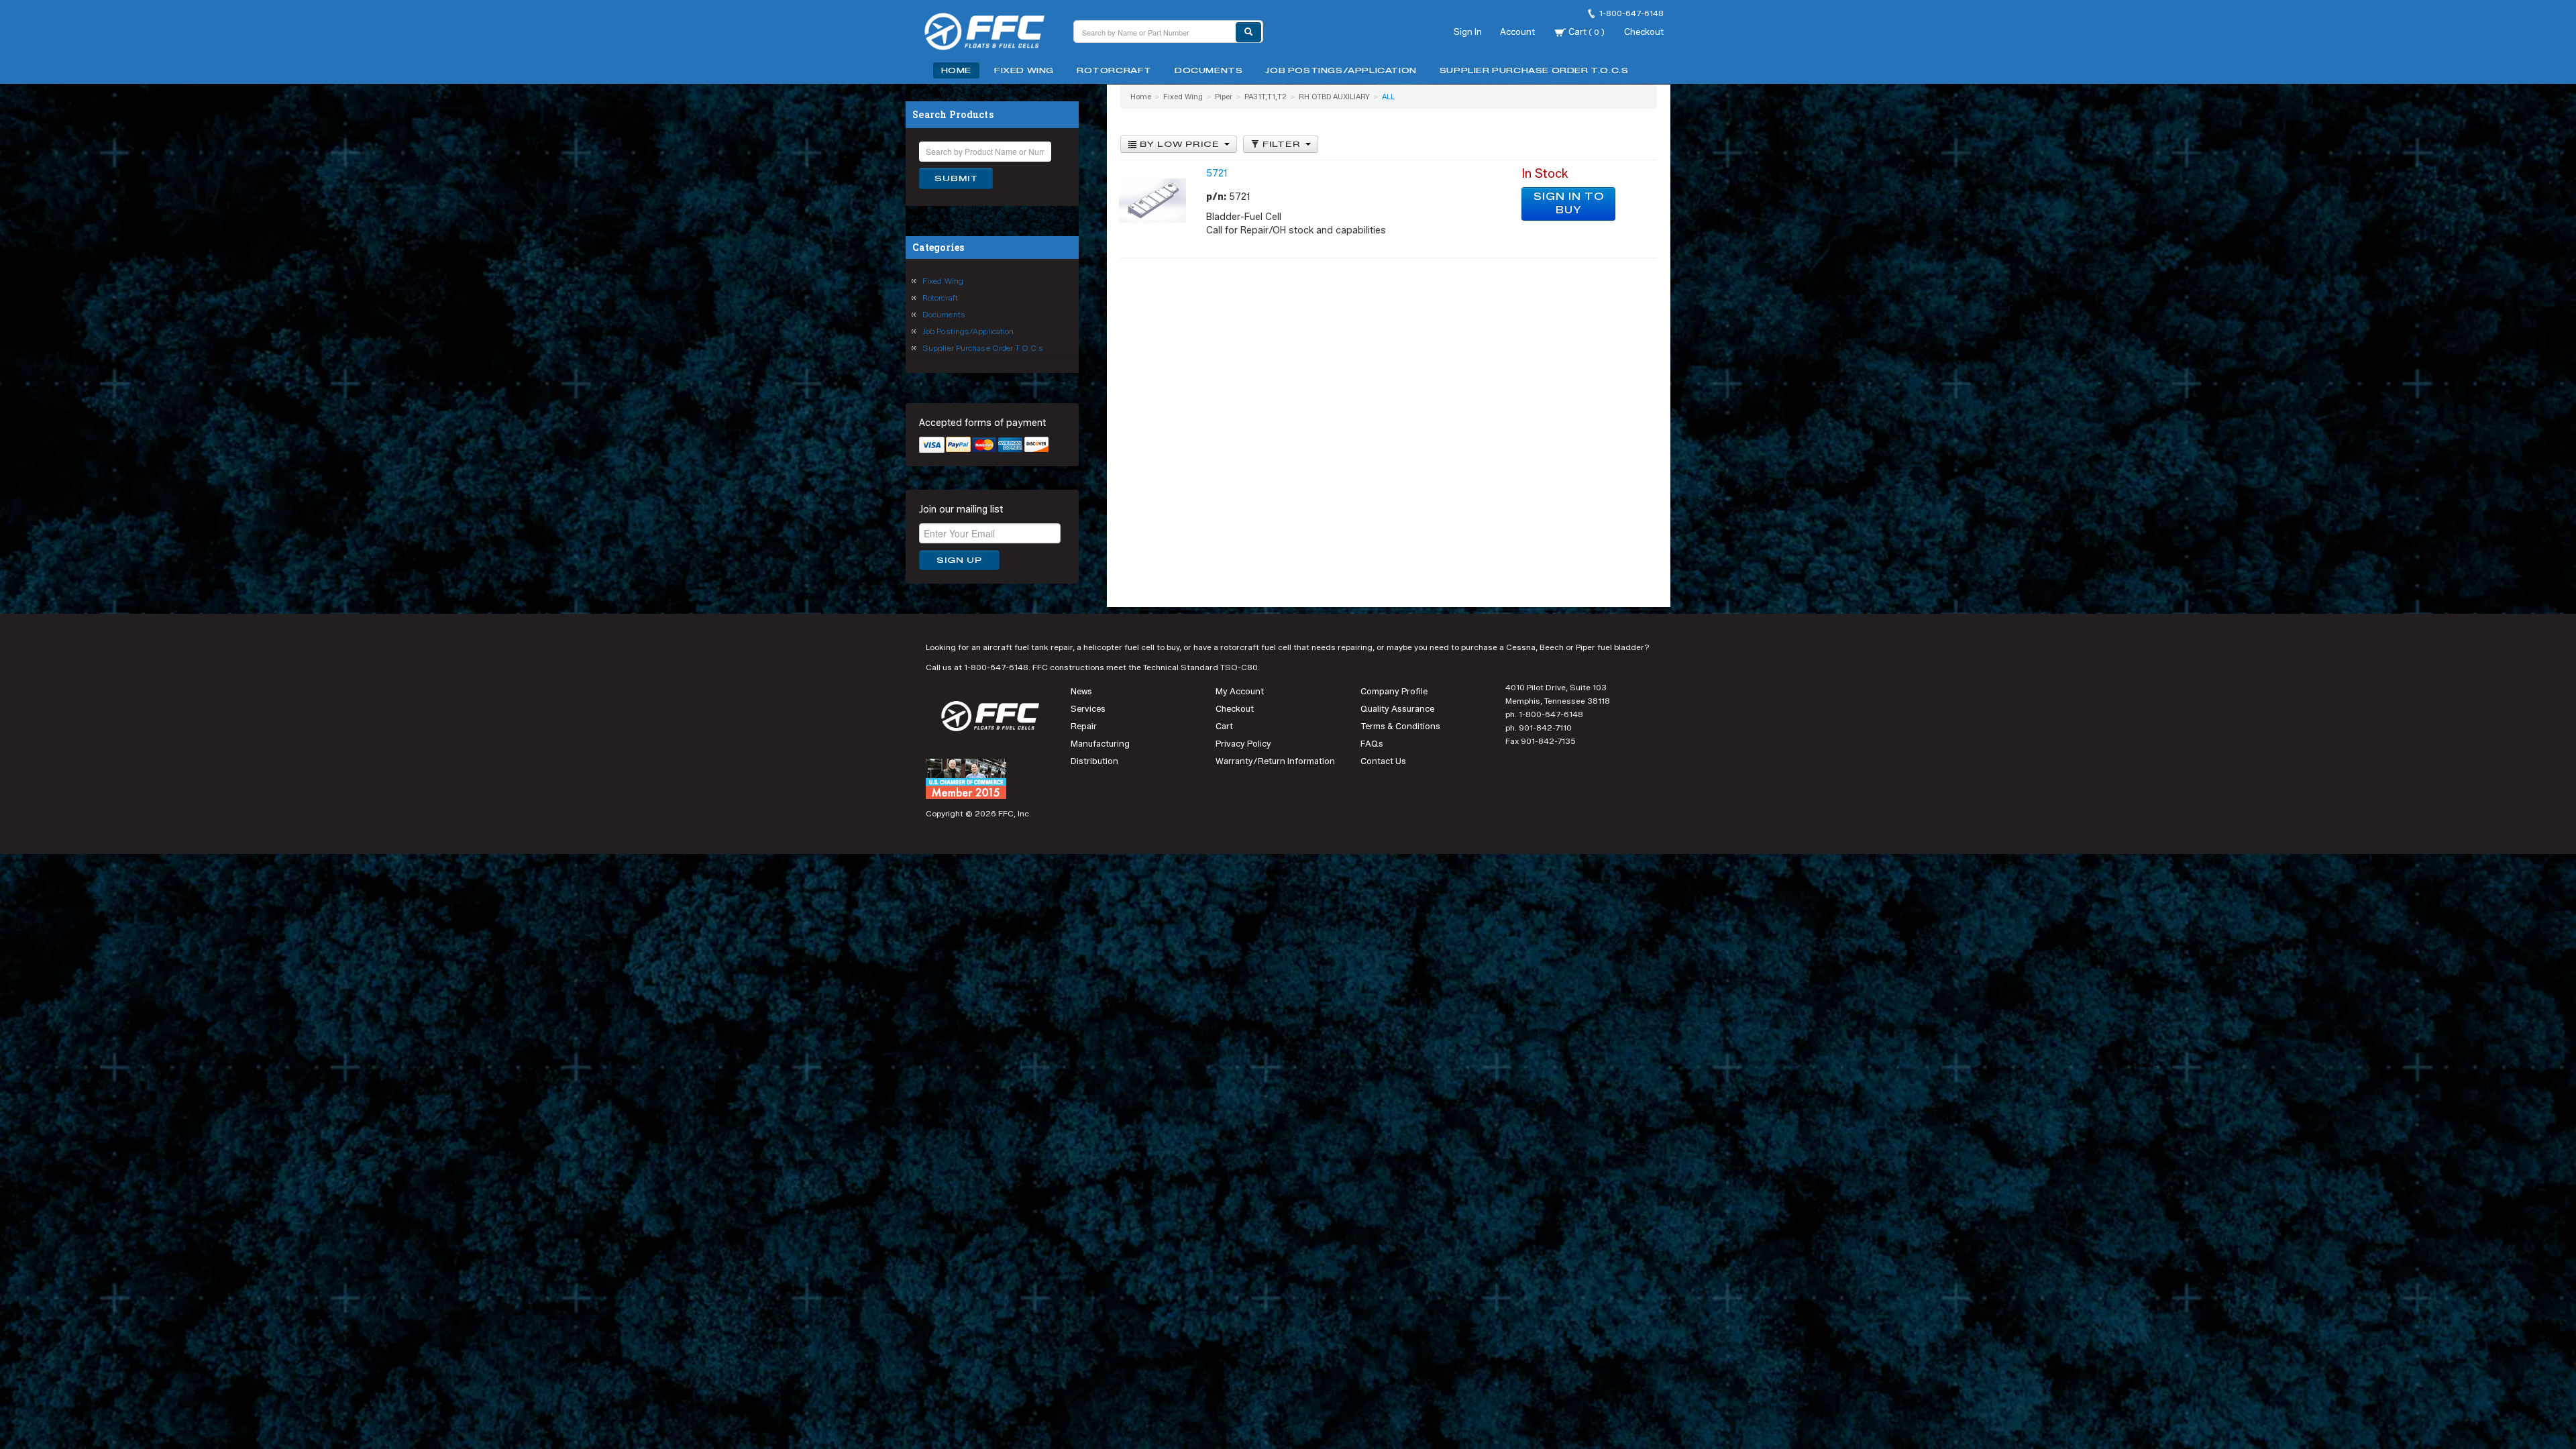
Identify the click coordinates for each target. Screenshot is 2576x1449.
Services (1088, 709)
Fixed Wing (1024, 70)
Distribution (1094, 761)
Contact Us (1383, 761)
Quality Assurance (1397, 709)
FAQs (1372, 744)
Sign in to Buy (1569, 204)
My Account (1240, 691)
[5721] (1152, 200)
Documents (1209, 70)
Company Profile (1394, 691)
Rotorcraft (1114, 70)
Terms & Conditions (1400, 726)
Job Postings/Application (1341, 70)
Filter (1282, 144)
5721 (1217, 173)
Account (1517, 32)
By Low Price (1180, 144)
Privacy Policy (1243, 744)
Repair (1084, 726)
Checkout (1644, 32)
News (1081, 691)
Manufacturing (1100, 744)
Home (956, 70)
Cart (1586, 32)
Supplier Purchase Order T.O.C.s (1534, 70)
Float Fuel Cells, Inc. (993, 34)
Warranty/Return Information (1275, 761)
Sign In (1468, 32)
